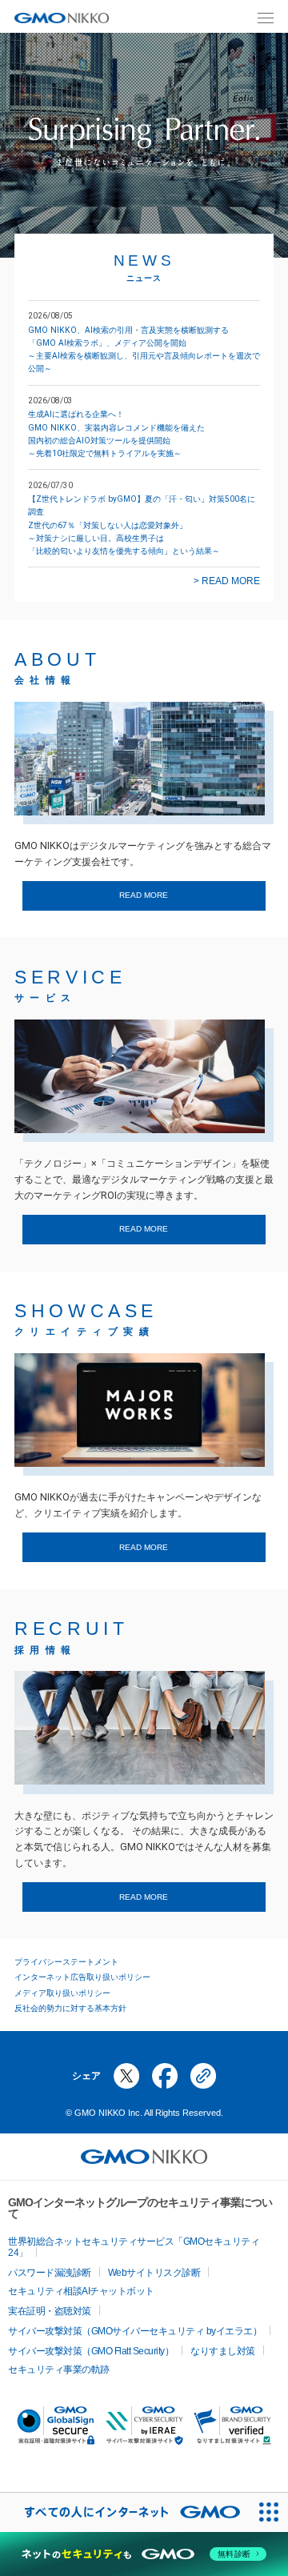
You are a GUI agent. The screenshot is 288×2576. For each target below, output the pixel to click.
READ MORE (144, 895)
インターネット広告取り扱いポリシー (82, 1977)
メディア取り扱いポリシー (62, 1993)
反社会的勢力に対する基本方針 (70, 2008)
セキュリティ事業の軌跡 (59, 2370)
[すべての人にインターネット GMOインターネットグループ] (124, 2512)
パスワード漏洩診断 (50, 2273)
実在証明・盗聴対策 (50, 2311)
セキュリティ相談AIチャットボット (81, 2291)
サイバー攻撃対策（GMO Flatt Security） (91, 2351)
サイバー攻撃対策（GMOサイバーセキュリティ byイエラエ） (135, 2331)
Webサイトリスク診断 (154, 2273)
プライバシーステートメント (66, 1962)
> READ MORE (227, 581)
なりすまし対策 (223, 2351)
